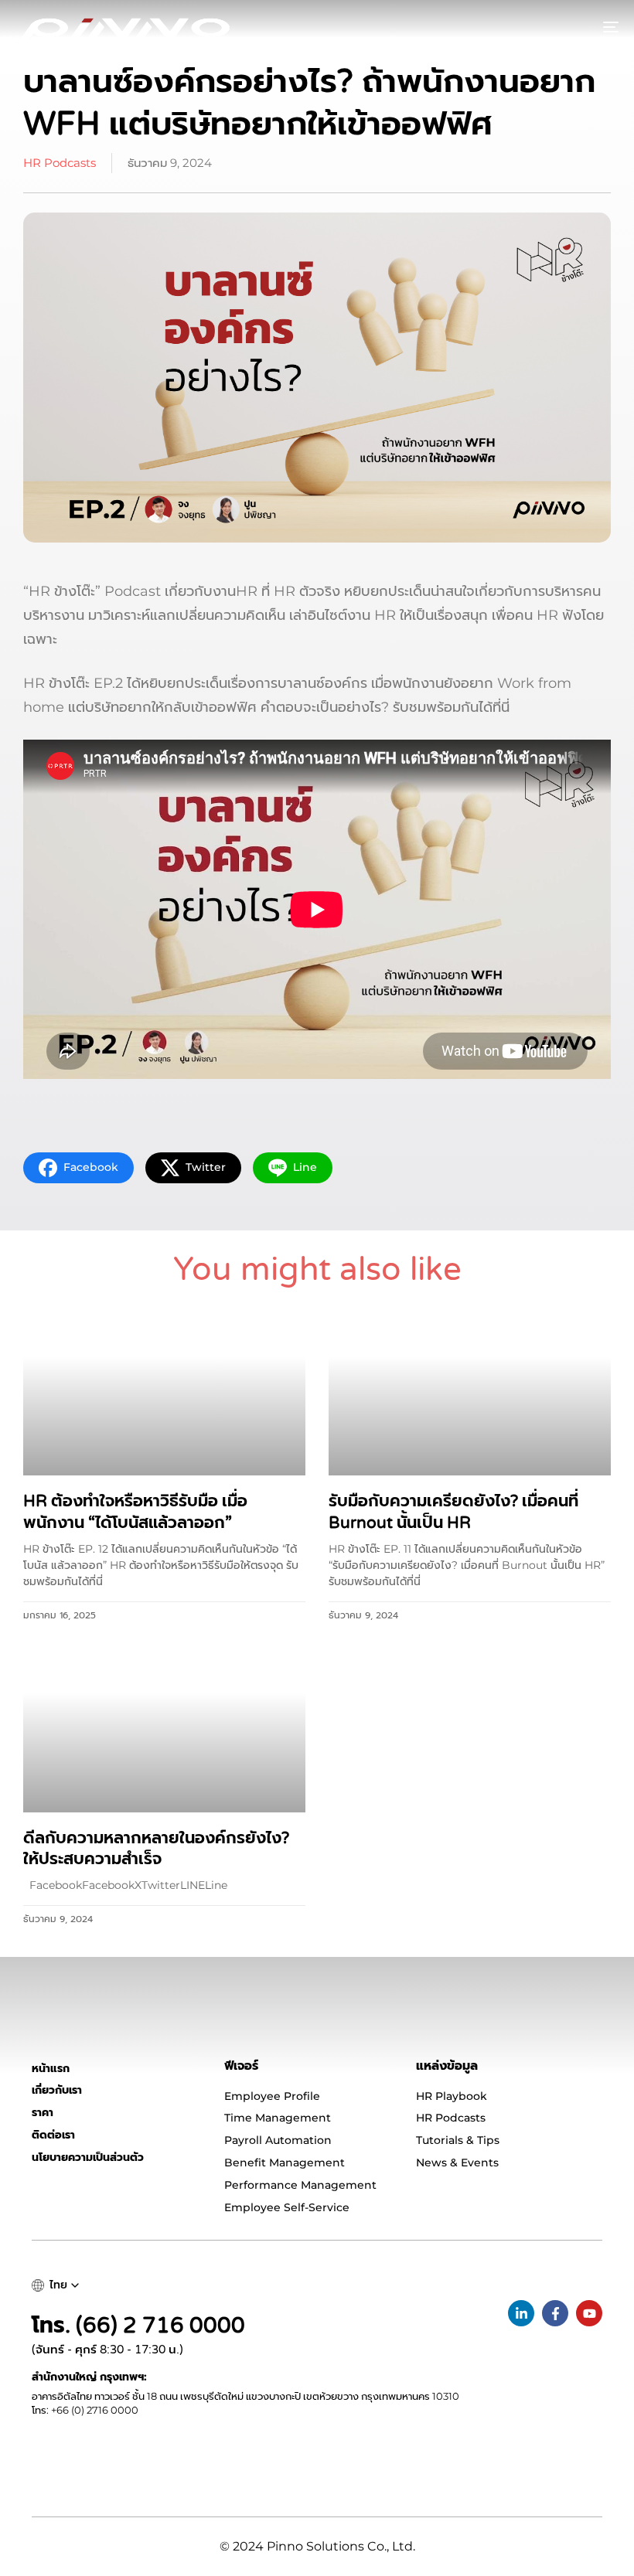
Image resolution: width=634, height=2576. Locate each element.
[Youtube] (589, 2313)
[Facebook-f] (555, 2313)
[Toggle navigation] (518, 27)
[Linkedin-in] (521, 2313)
